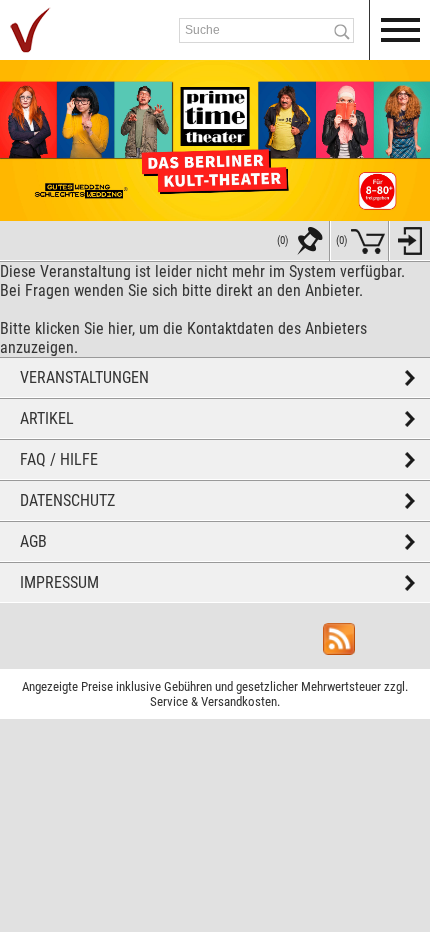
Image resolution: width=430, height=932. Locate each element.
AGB (33, 541)
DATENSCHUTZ (67, 500)
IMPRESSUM (59, 582)
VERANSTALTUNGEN (84, 377)
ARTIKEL (47, 418)
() (342, 240)
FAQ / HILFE (59, 459)
